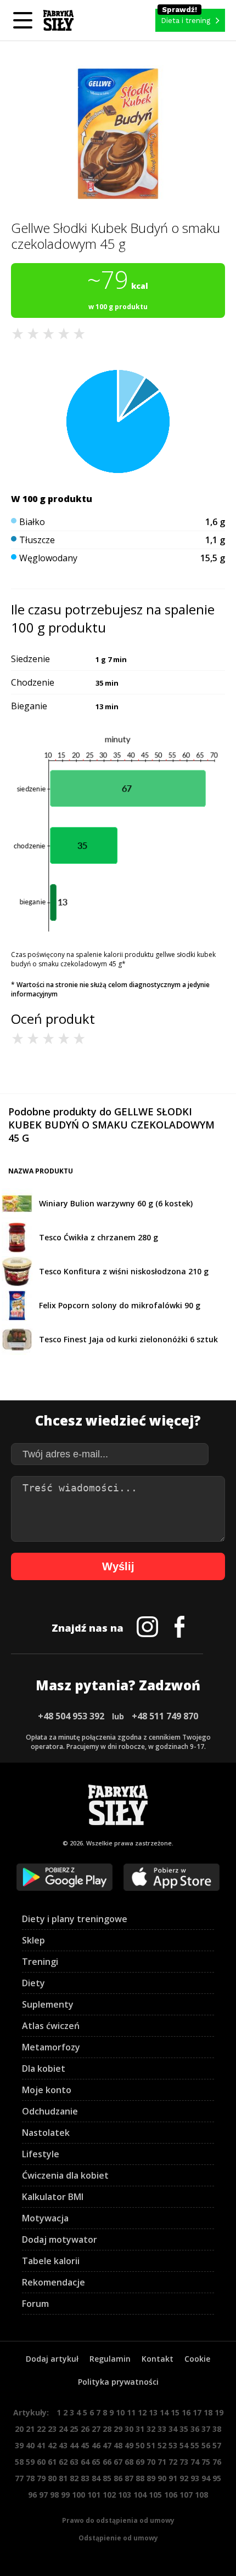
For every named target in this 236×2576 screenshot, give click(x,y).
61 (52, 2462)
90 (162, 2478)
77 (19, 2478)
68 (129, 2462)
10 (120, 2412)
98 (54, 2495)
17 (197, 2412)
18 (208, 2412)
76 (217, 2462)
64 (85, 2462)
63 (74, 2462)
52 (162, 2445)
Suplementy (48, 2004)
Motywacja (45, 2218)
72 (173, 2462)
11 (131, 2412)
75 (206, 2462)
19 (219, 2412)
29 (118, 2429)
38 (217, 2429)
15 (175, 2412)
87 (129, 2478)
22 (41, 2429)
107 (186, 2495)
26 (85, 2429)
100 (78, 2495)
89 (151, 2478)
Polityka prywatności (118, 2382)
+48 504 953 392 (71, 1716)
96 (32, 2495)
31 (140, 2429)
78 (30, 2478)
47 (107, 2445)
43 (63, 2445)
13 (153, 2412)
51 (151, 2445)
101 (94, 2495)
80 (52, 2478)
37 (206, 2429)
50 (140, 2445)
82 (74, 2478)
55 (195, 2445)
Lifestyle (41, 2154)
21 (30, 2429)
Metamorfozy (51, 2047)
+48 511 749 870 (165, 1716)
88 (140, 2478)
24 (63, 2429)
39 (19, 2445)
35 (184, 2429)
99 (65, 2495)
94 (206, 2478)
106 (171, 2495)
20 (19, 2429)
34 (173, 2429)
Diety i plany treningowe (75, 1919)
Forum (35, 2304)
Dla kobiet (44, 2068)
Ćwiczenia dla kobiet (65, 2175)
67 (118, 2462)
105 (155, 2495)
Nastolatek (46, 2133)
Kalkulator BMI (53, 2197)
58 (19, 2462)
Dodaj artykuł (52, 2359)
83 (85, 2478)
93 (195, 2478)
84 (96, 2478)
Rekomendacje (54, 2282)
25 (74, 2429)
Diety (33, 1983)
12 (142, 2412)
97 (43, 2495)
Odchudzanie (50, 2111)
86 (118, 2478)
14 (164, 2412)
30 (129, 2429)
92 (184, 2478)
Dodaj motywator (60, 2239)
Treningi (40, 1962)
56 (206, 2445)
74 (195, 2462)
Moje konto (47, 2090)
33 (162, 2429)
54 (184, 2445)
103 (125, 2495)
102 (109, 2495)
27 (96, 2429)
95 (217, 2478)
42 (52, 2445)
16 (186, 2412)
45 (85, 2445)
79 (41, 2478)
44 (74, 2445)
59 (30, 2462)
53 (173, 2445)
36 (195, 2429)
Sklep (33, 1940)
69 (140, 2462)
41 (41, 2445)
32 (151, 2429)
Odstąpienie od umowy (118, 2538)
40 (30, 2445)
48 (118, 2445)
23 (52, 2429)
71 (162, 2462)
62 (63, 2462)
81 (63, 2478)
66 (107, 2462)
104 (140, 2495)
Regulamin (110, 2359)
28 (107, 2429)
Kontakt (158, 2359)
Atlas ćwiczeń (51, 2026)
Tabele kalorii (51, 2261)
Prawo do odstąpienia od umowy (118, 2520)
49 (129, 2445)
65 (96, 2462)
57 (217, 2445)
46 (96, 2445)
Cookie (197, 2359)
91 (173, 2478)
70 (151, 2462)
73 (184, 2462)
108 (201, 2495)
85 (107, 2478)
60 (41, 2462)
